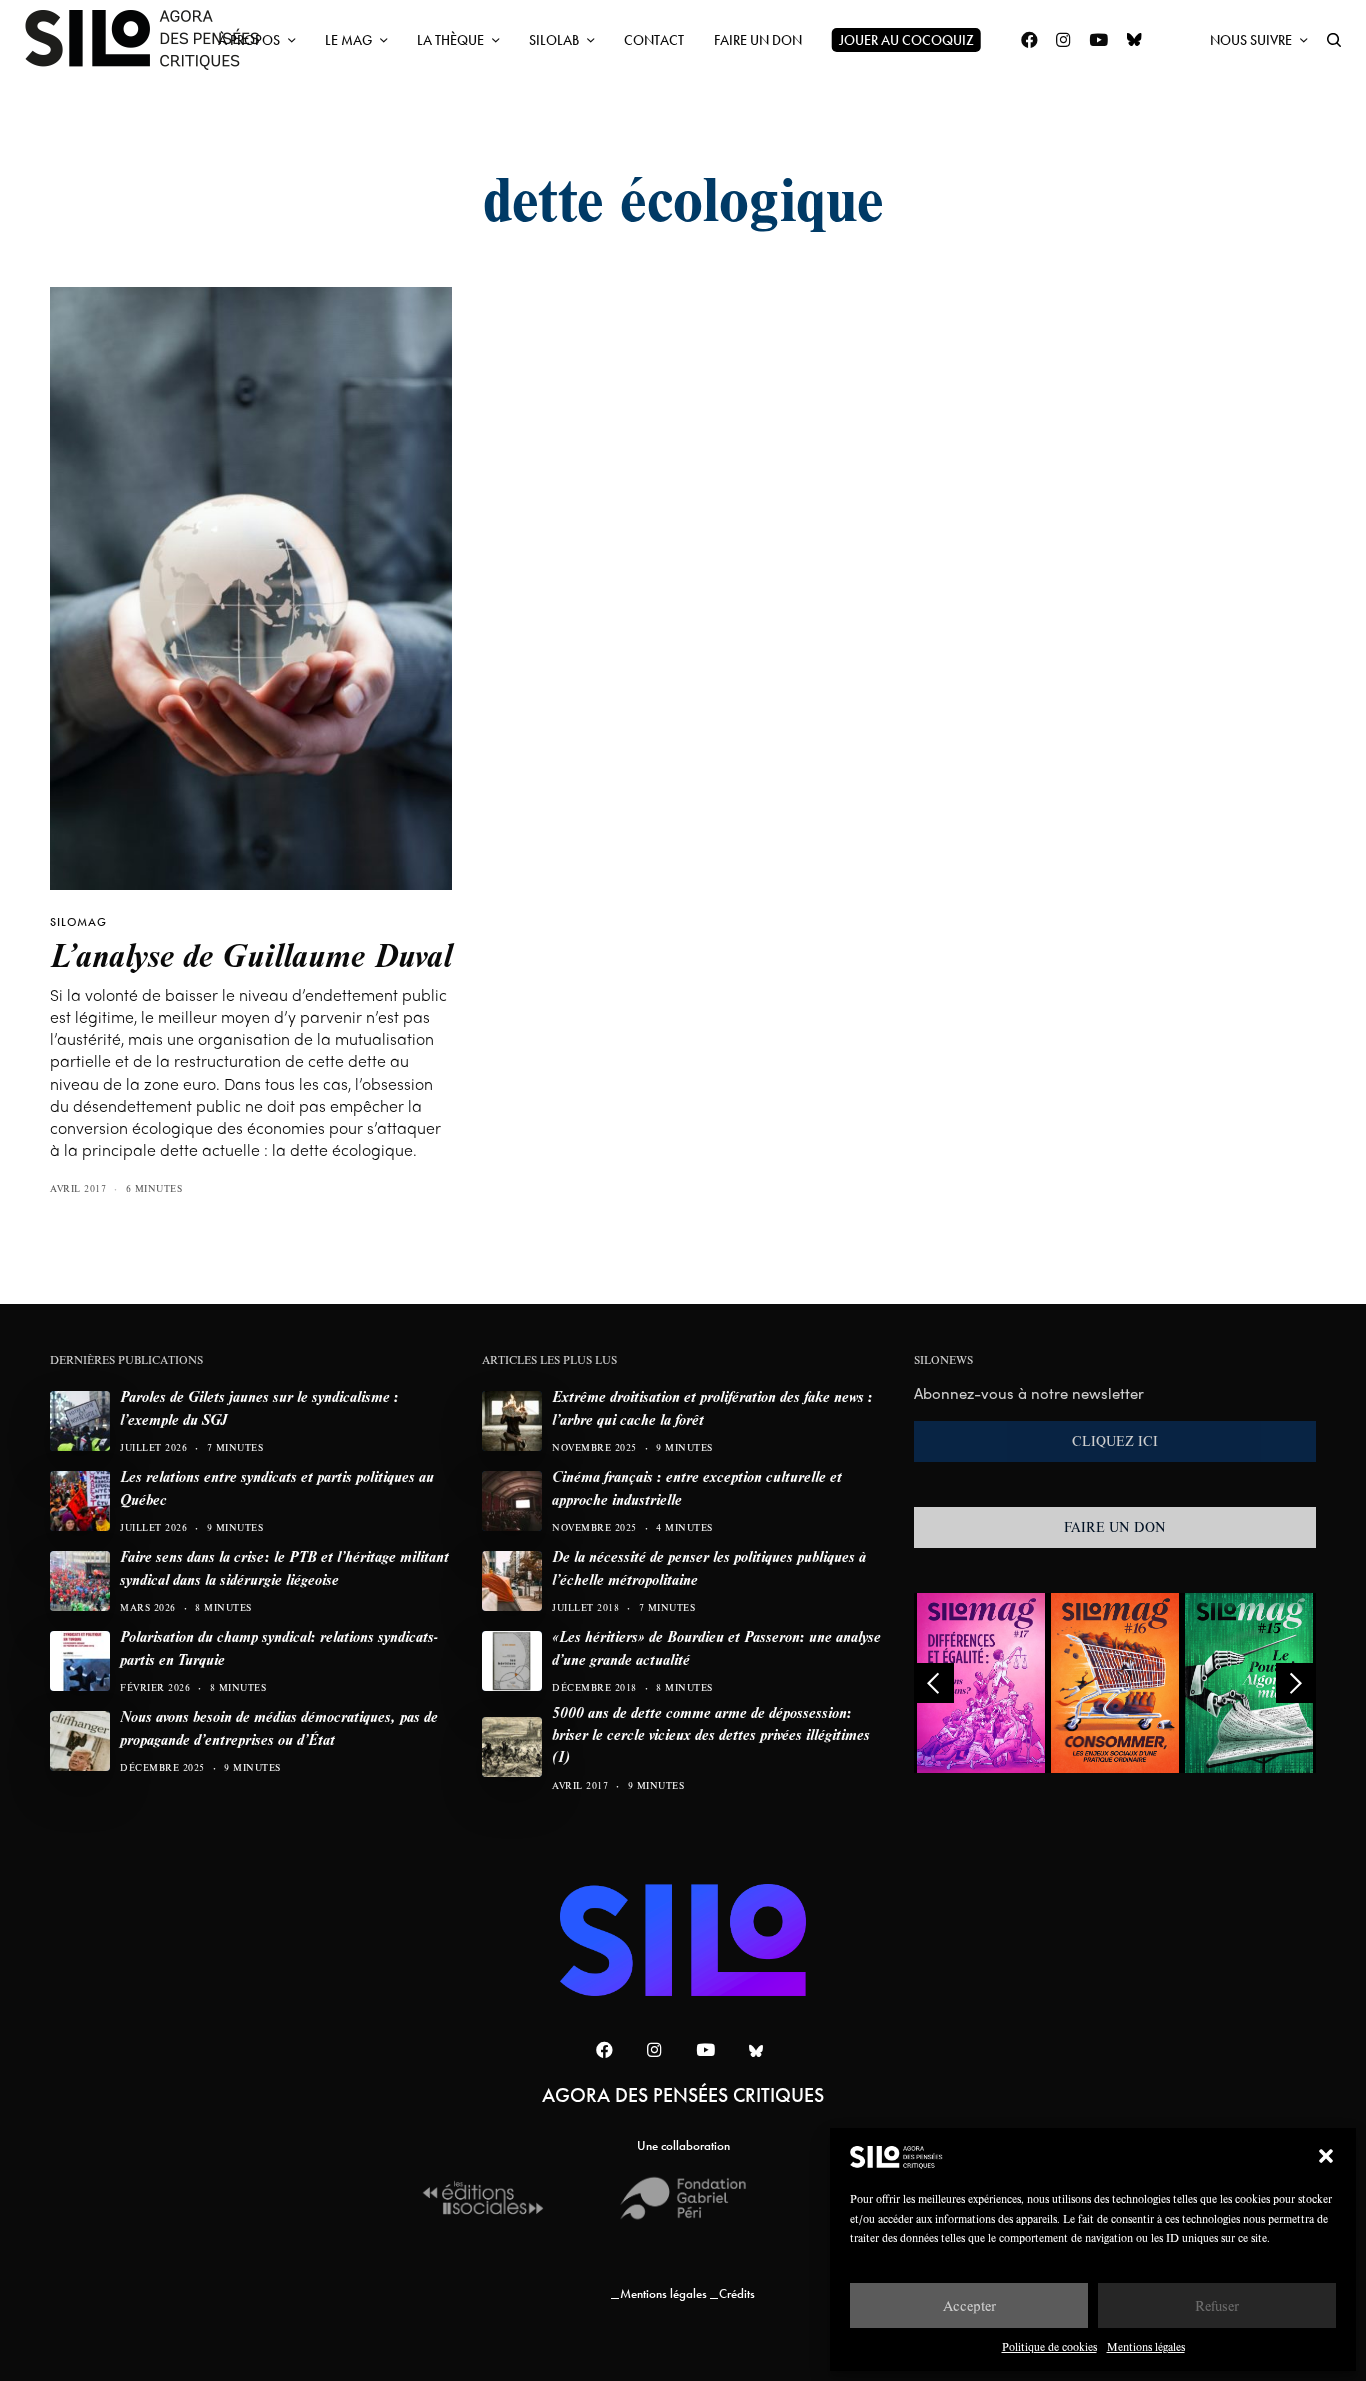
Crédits (737, 2293)
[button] (1326, 2156)
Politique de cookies (1049, 2346)
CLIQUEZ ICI (1115, 1441)
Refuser (1217, 2305)
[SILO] (152, 40)
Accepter (969, 2305)
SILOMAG (78, 922)
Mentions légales (1146, 2346)
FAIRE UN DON (1115, 1527)
